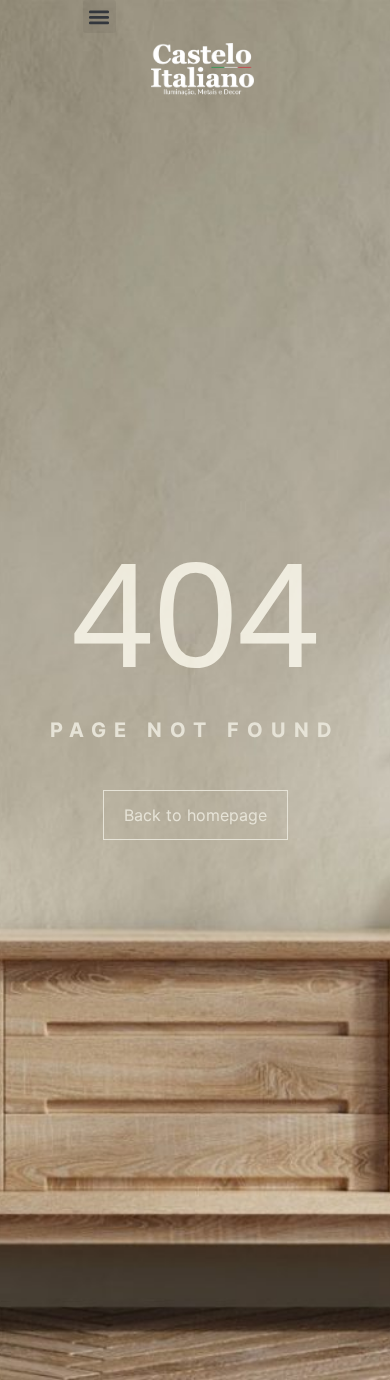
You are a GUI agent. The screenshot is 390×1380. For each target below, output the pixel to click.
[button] (99, 16)
